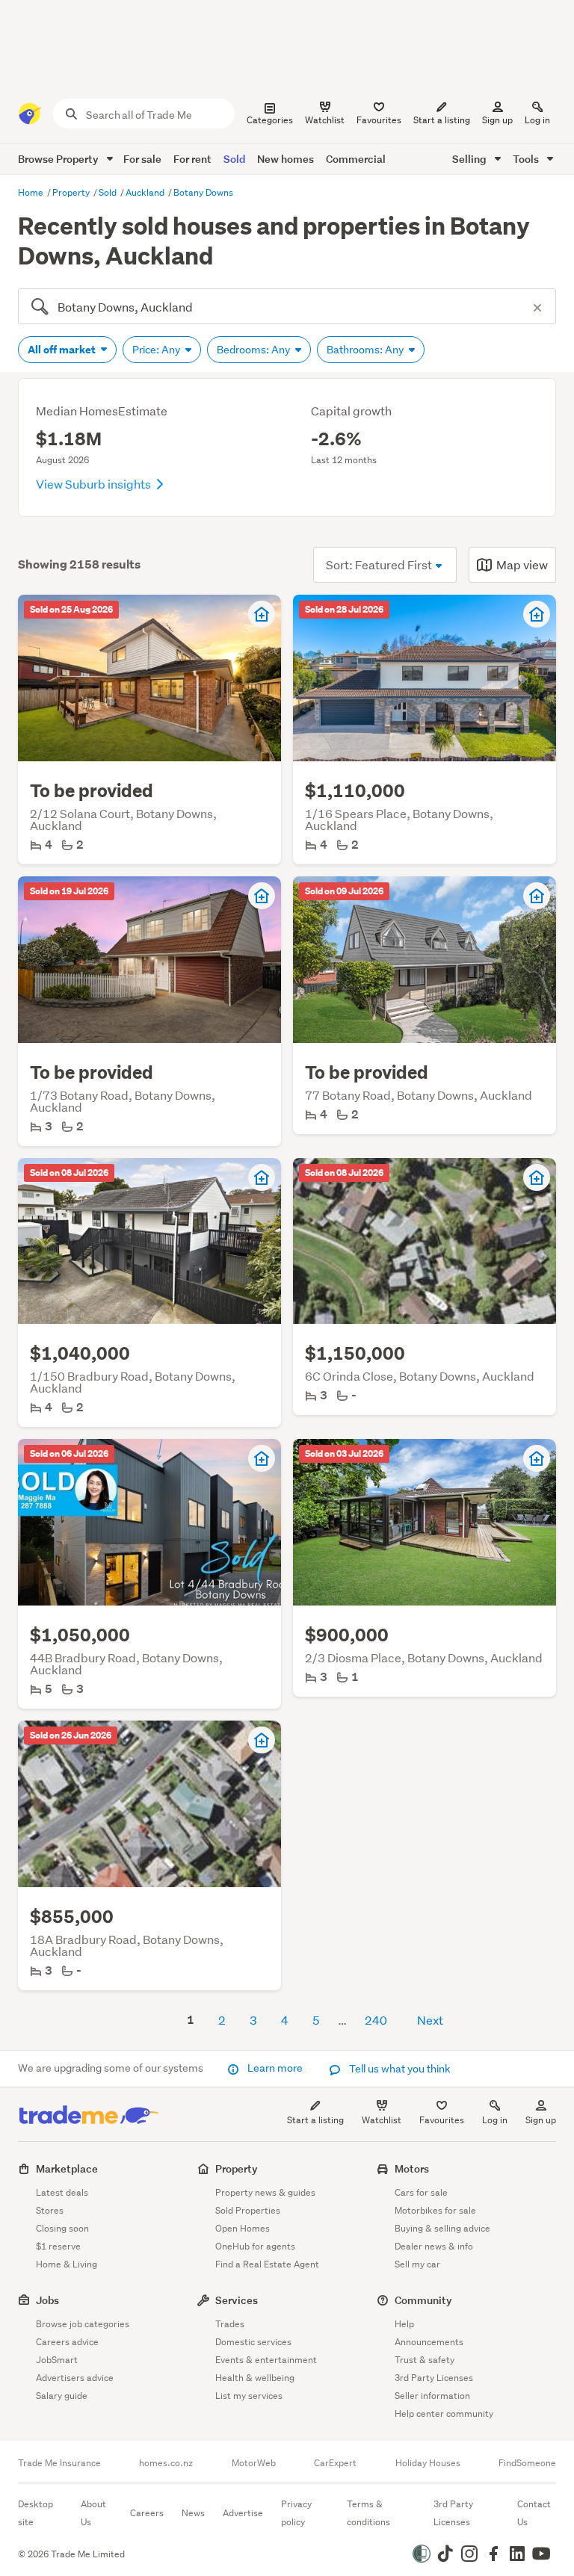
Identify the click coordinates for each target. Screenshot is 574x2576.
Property (72, 192)
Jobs (47, 2300)
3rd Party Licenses (434, 2378)
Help (404, 2324)
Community (423, 2300)
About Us (93, 2513)
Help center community (444, 2414)
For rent (192, 159)
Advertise (243, 2513)
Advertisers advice (75, 2378)
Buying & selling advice (442, 2228)
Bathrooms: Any (366, 350)
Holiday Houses (428, 2463)
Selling (470, 159)
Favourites (442, 2120)
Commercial (356, 159)
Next (430, 2020)
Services (237, 2300)
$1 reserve (58, 2246)
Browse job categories (83, 2324)
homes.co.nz (166, 2463)
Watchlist (382, 2120)
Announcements (429, 2342)
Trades (230, 2324)
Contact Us (534, 2513)
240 (376, 2020)
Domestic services (253, 2342)
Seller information (432, 2396)
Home (32, 192)
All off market (63, 350)
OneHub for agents (255, 2246)
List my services (249, 2396)
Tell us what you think (399, 2069)
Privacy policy (296, 2513)
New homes (286, 159)
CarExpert (335, 2463)
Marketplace (67, 2168)
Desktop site (36, 2513)
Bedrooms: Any (254, 350)
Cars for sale (421, 2192)
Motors (412, 2168)
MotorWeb (254, 2463)
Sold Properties (248, 2210)
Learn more (275, 2068)
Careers (147, 2513)
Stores (50, 2210)
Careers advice (67, 2342)
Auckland (146, 192)
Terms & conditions (368, 2513)
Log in (537, 120)
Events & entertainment (266, 2360)
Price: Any (157, 350)
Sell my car (417, 2264)
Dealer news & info (434, 2246)
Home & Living (67, 2264)
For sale (142, 159)
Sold (234, 159)
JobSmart (57, 2360)
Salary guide (62, 2396)
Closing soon (62, 2228)
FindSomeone (527, 2463)
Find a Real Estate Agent (267, 2264)
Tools (527, 159)
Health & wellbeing (255, 2378)
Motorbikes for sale (435, 2210)
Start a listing (315, 2120)
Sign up (497, 120)
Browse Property (59, 159)
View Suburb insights (95, 484)
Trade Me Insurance (59, 2463)
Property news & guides (265, 2192)
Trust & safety (425, 2360)
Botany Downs (203, 192)
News (193, 2513)
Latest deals (62, 2192)
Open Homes (243, 2228)
